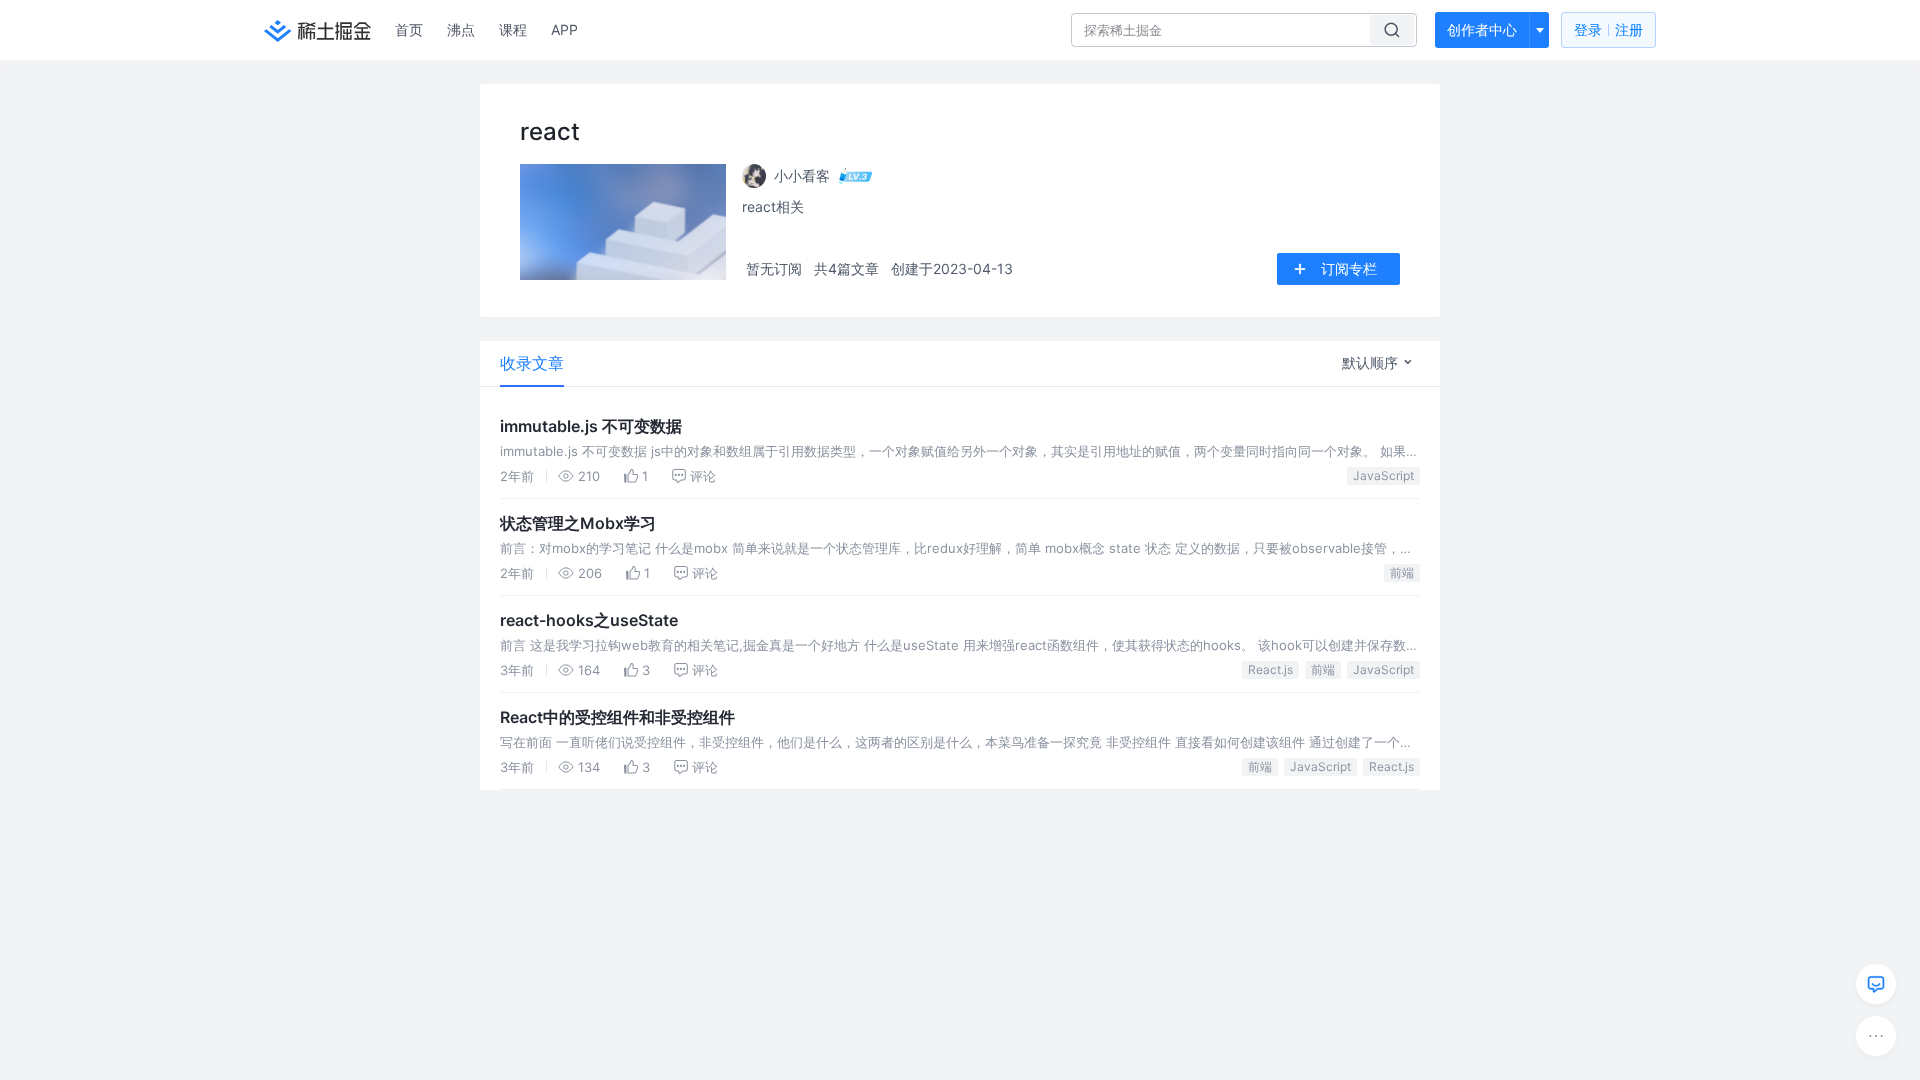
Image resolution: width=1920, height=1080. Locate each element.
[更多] (1876, 1036)
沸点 (461, 29)
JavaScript (1383, 475)
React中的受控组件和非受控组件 (617, 717)
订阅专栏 (1349, 268)
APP (564, 29)
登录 (1608, 29)
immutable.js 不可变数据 (591, 426)
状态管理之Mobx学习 (578, 523)
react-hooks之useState (589, 620)
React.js (1270, 669)
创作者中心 (1482, 29)
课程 (513, 29)
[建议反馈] (1876, 984)
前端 (1402, 572)
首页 (409, 29)
